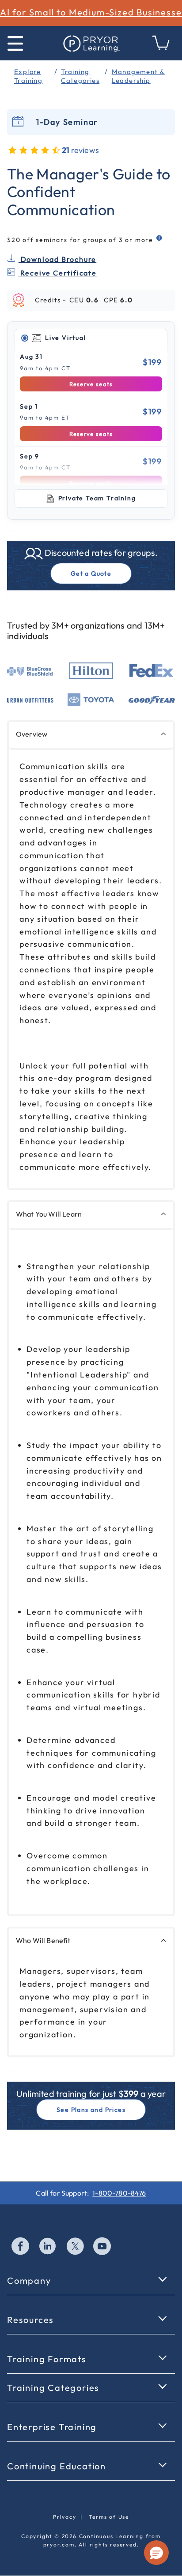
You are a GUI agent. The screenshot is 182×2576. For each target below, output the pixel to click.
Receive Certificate (57, 273)
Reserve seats (91, 384)
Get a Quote (91, 573)
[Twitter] (76, 2247)
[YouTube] (102, 2247)
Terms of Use (109, 2517)
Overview (32, 734)
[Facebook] (21, 2247)
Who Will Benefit (43, 1940)
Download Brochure (57, 259)
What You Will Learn (49, 1214)
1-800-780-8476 (119, 2193)
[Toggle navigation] (15, 43)
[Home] (91, 43)
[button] (156, 2553)
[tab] (91, 338)
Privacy (65, 2517)
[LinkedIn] (48, 2247)
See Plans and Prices (91, 2110)
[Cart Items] (161, 48)
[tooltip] (160, 238)
